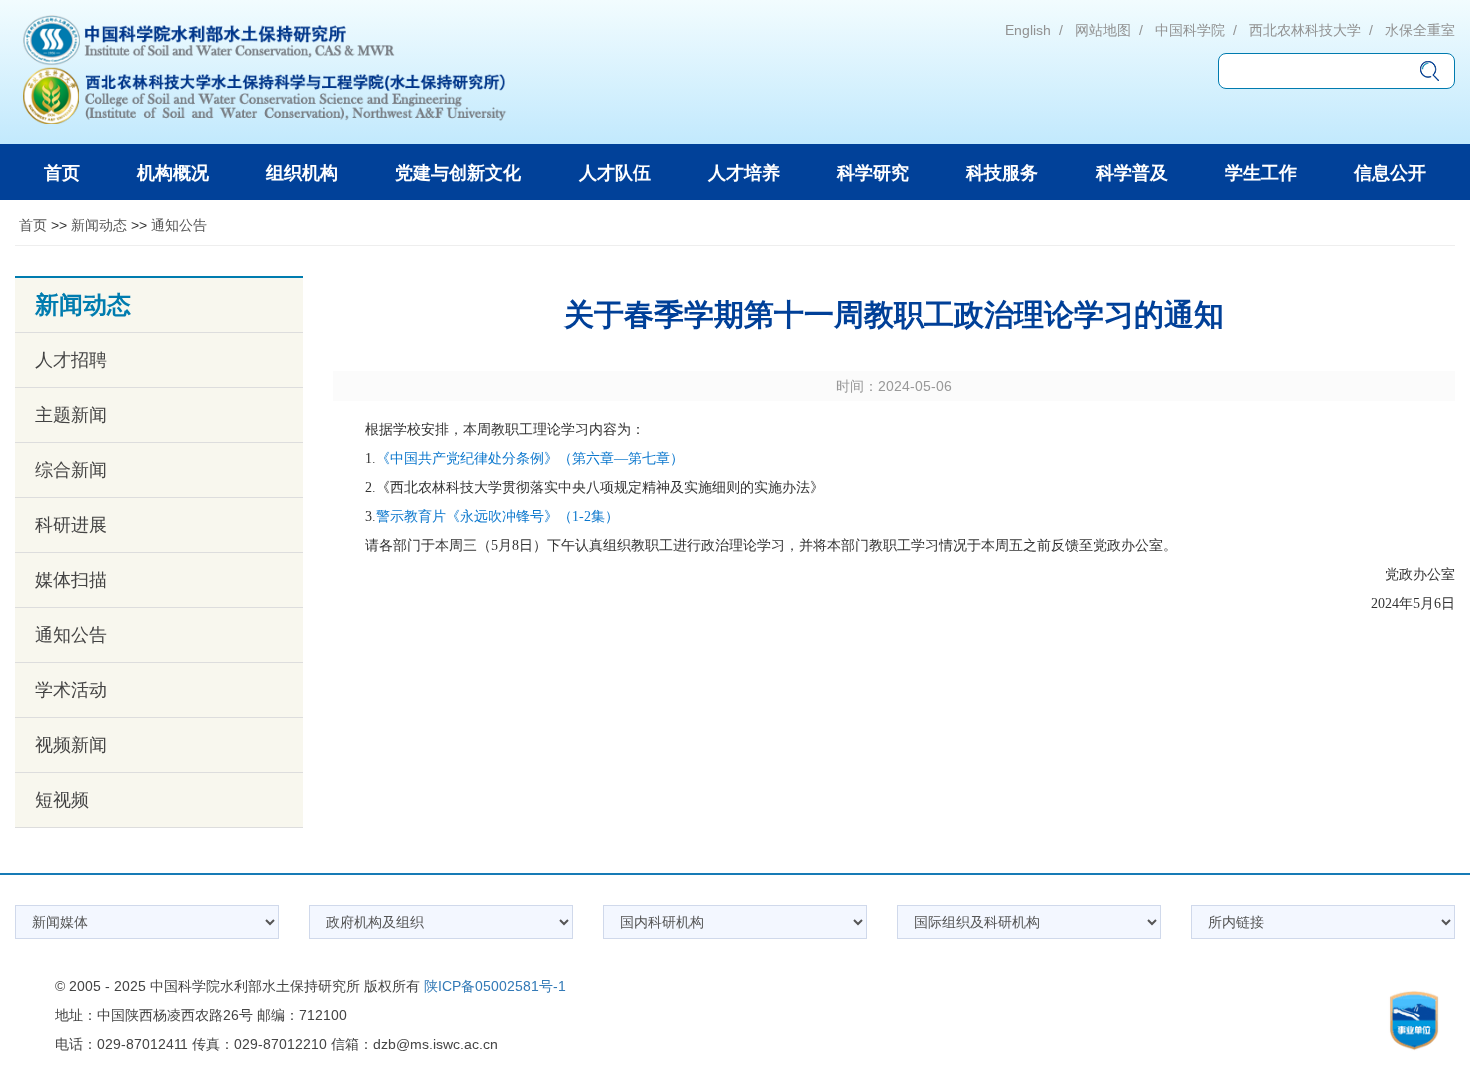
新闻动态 (99, 225)
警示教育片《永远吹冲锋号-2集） (497, 516)
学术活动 (71, 690)
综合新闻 (71, 470)
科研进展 (71, 525)
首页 (33, 225)
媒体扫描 (71, 580)
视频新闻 (71, 745)
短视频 (62, 800)
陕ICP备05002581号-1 (495, 986)
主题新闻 (71, 415)
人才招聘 (71, 360)
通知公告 (179, 225)
